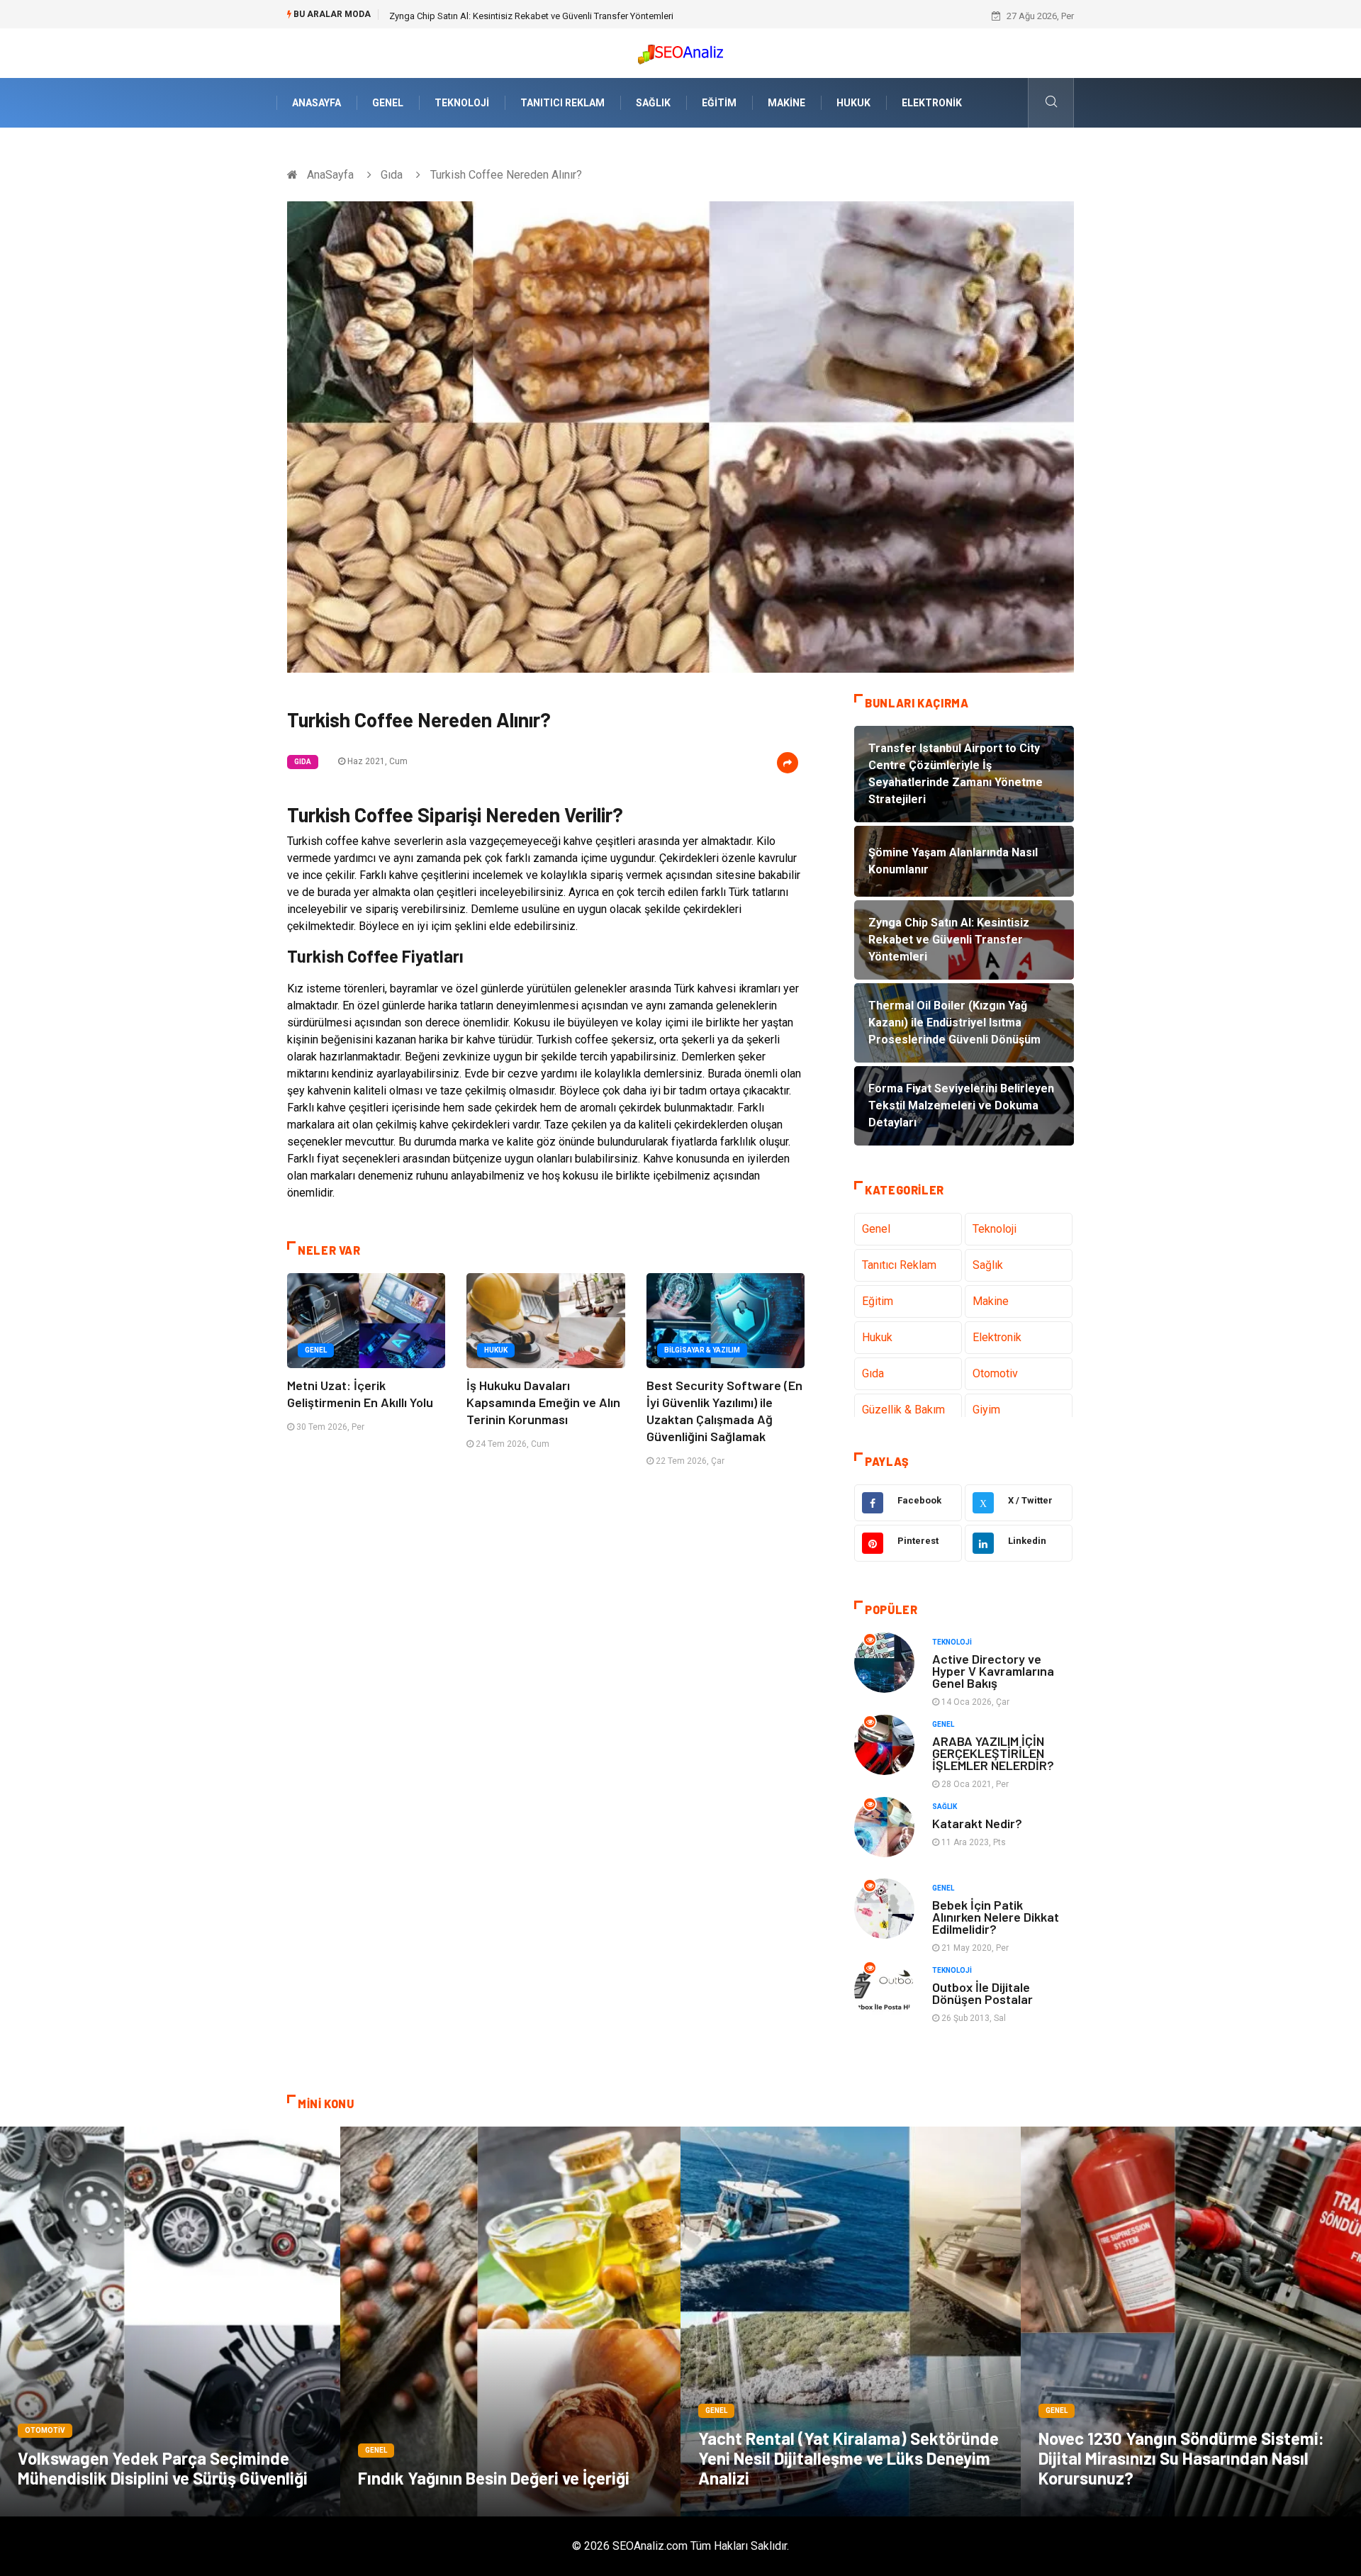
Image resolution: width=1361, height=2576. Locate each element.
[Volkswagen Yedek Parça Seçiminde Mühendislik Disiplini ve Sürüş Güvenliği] (170, 2322)
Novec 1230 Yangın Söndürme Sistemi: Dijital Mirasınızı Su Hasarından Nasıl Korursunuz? (1181, 2458)
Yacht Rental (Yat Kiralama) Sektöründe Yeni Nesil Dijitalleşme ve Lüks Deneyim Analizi (848, 2458)
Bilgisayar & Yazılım (702, 1350)
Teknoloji (462, 103)
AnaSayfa (317, 103)
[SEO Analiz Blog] (680, 51)
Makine (786, 103)
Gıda (392, 175)
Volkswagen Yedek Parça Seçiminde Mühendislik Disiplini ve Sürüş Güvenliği (163, 2468)
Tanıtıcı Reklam (562, 103)
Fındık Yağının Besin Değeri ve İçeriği (494, 2478)
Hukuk (853, 103)
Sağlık (653, 103)
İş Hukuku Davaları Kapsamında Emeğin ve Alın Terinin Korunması (543, 1402)
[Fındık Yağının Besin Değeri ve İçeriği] (510, 2322)
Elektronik (932, 103)
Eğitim (719, 103)
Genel (388, 103)
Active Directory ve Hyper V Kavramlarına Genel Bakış (993, 1671)
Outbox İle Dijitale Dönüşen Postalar (982, 1993)
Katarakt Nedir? (977, 1823)
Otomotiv (995, 1373)
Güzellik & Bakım (903, 1410)
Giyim (986, 1410)
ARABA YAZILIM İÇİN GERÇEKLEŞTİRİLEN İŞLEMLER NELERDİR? (993, 1753)
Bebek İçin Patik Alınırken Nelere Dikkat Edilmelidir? (996, 1917)
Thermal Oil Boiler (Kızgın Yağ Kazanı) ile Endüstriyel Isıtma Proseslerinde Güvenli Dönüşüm (573, 16)
